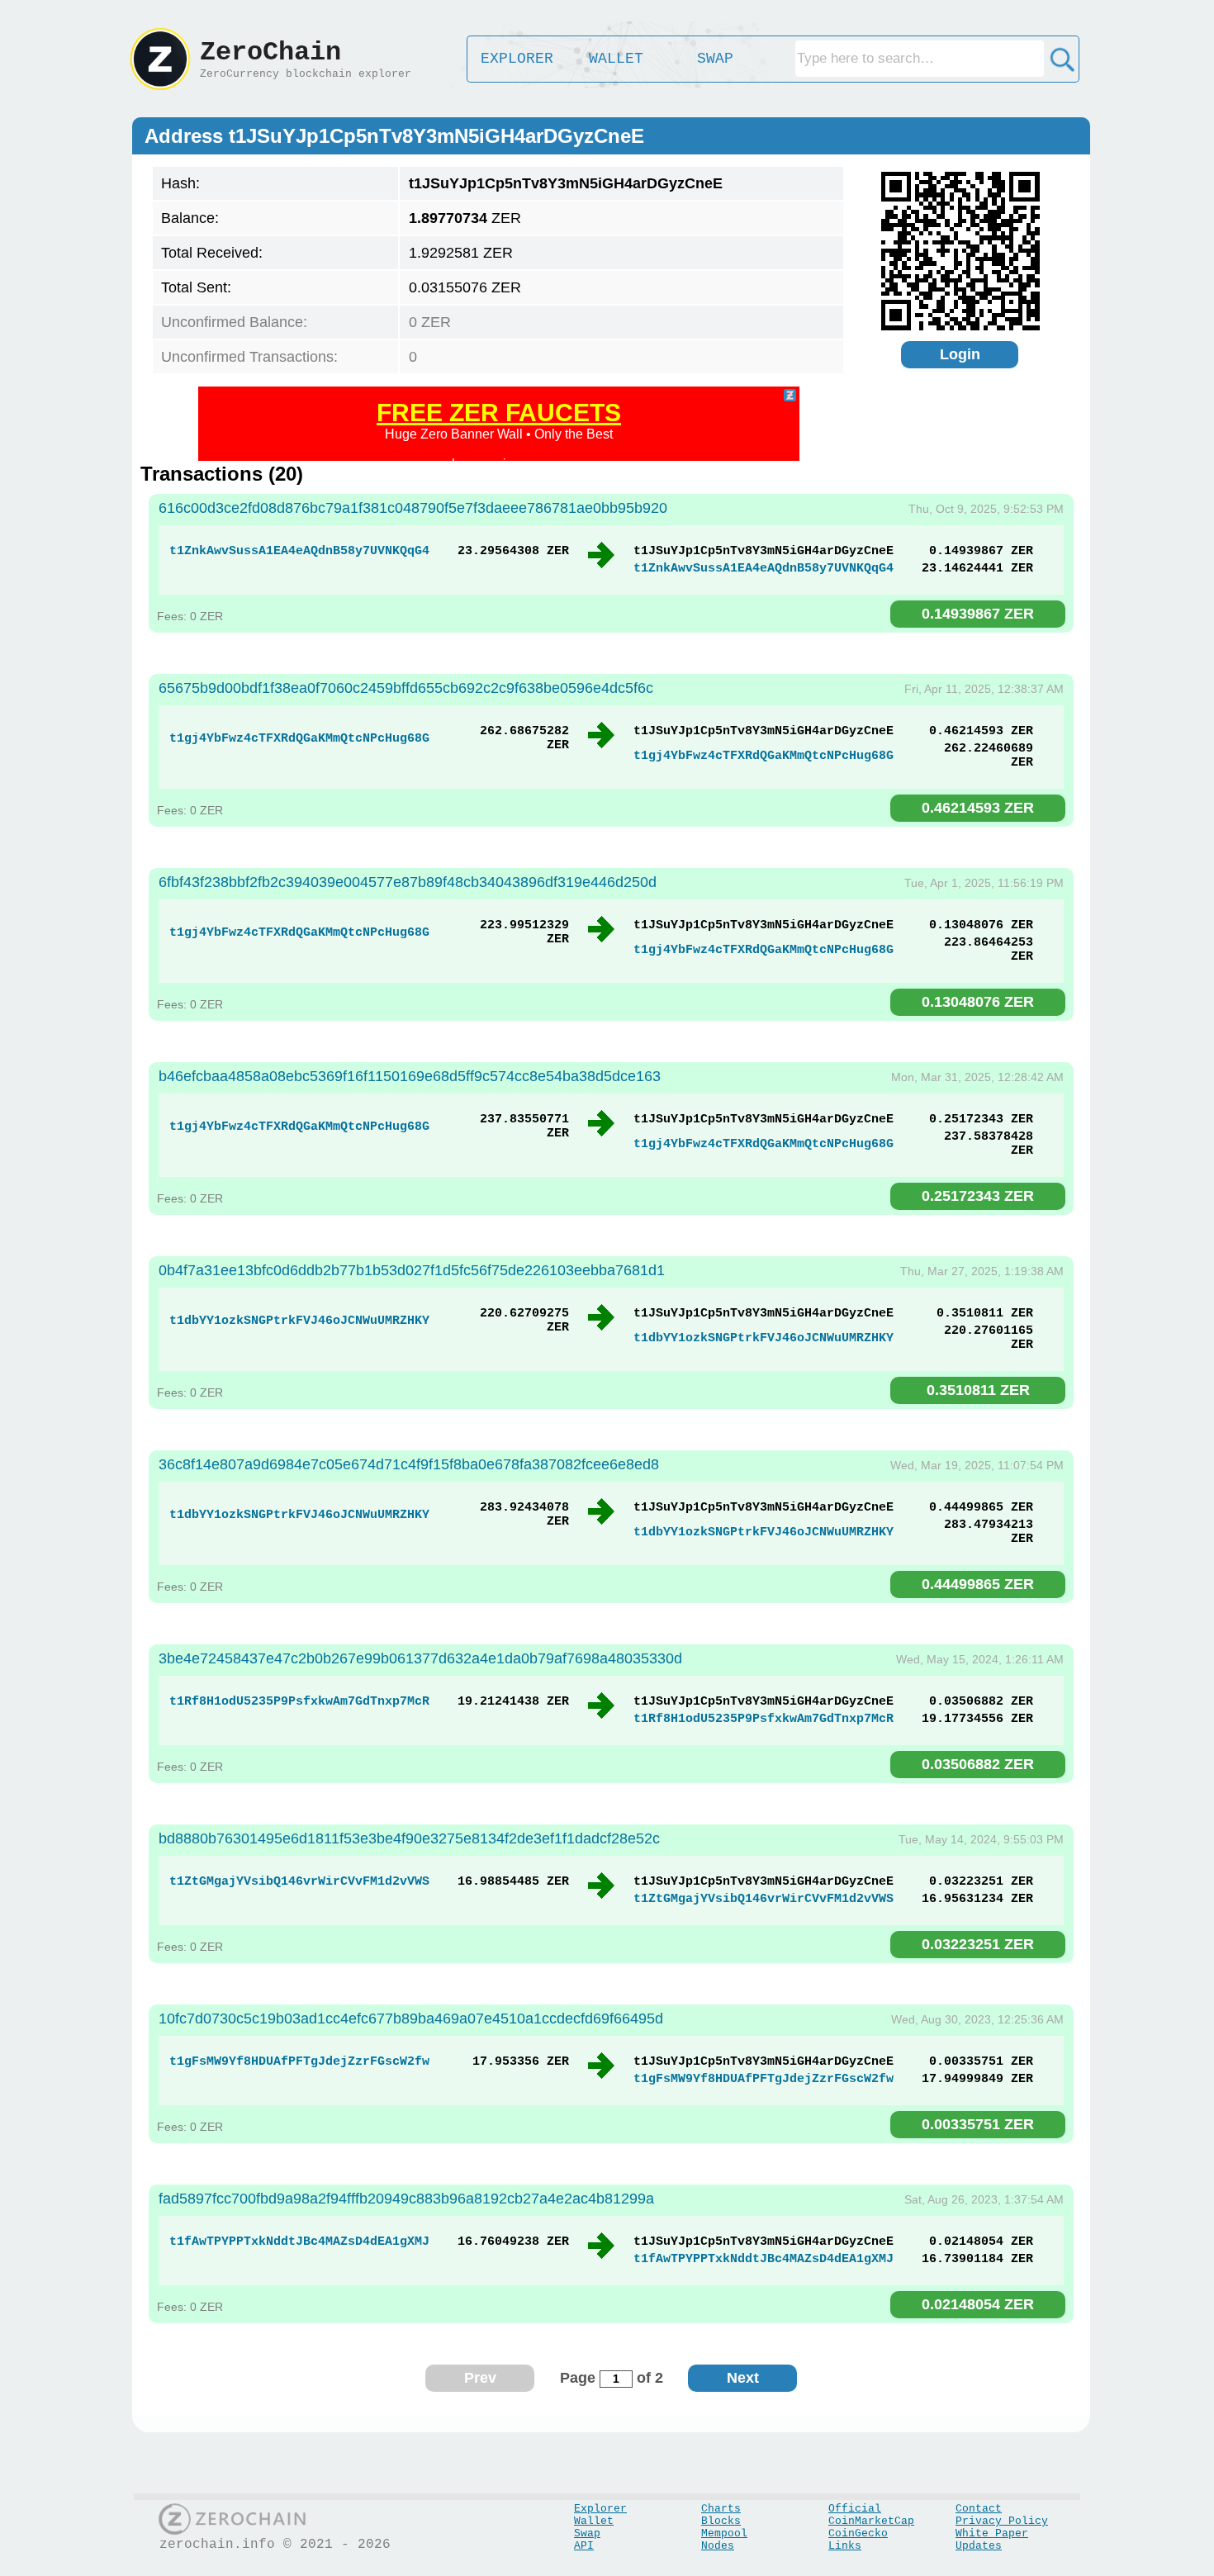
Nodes (718, 2546)
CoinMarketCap (871, 2521)
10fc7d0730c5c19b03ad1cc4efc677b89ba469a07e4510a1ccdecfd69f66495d (411, 2019)
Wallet (594, 2521)
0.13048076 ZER (978, 1002)
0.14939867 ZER (978, 614)
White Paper (992, 2533)
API (584, 2546)
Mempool (724, 2533)
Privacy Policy (1002, 2521)
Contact (979, 2509)
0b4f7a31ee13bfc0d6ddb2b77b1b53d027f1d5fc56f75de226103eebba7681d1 (412, 1270)
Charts (721, 2509)
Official (855, 2509)
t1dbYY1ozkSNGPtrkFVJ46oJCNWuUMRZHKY (299, 1321)
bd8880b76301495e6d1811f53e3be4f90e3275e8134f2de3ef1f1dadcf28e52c (409, 1838)
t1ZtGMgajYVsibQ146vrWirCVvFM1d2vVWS (299, 1882)
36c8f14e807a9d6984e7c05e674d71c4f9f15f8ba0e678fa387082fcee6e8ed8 (409, 1464)
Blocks (721, 2521)
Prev (480, 2378)
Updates (979, 2546)
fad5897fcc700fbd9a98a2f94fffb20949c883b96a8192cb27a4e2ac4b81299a (406, 2199)
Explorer (600, 2509)
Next (743, 2378)
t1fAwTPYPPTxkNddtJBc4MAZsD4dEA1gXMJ (299, 2242)
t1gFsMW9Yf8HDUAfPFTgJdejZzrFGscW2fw (299, 2062)
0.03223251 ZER (978, 1944)
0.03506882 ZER (978, 1764)
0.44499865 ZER (978, 1584)
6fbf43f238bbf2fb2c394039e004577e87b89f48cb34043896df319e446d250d (408, 882)
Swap (587, 2533)
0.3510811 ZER (978, 1390)
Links (845, 2546)
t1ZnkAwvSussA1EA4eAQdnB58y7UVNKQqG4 (299, 551)
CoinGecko (858, 2533)
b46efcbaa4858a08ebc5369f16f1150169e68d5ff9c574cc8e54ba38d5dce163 (410, 1076)
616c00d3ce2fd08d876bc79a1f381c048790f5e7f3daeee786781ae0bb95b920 (413, 508)
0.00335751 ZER (978, 2124)
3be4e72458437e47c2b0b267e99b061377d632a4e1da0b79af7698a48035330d (420, 1658)
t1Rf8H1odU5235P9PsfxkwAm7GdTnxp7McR (299, 1702)
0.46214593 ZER (978, 808)
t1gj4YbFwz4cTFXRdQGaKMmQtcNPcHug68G (299, 739)
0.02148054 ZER (978, 2304)
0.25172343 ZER (978, 1196)
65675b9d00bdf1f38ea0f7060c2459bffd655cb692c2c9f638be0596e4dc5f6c (406, 688)
